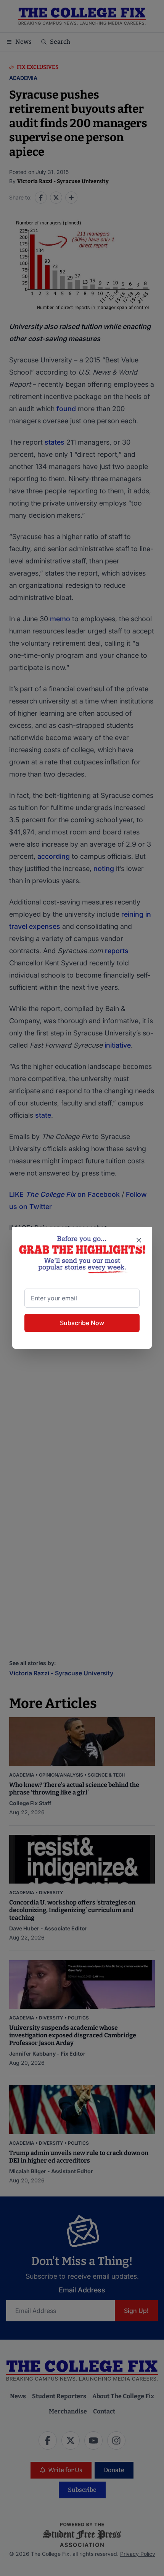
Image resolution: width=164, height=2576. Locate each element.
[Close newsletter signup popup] (139, 1240)
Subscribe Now (82, 1323)
